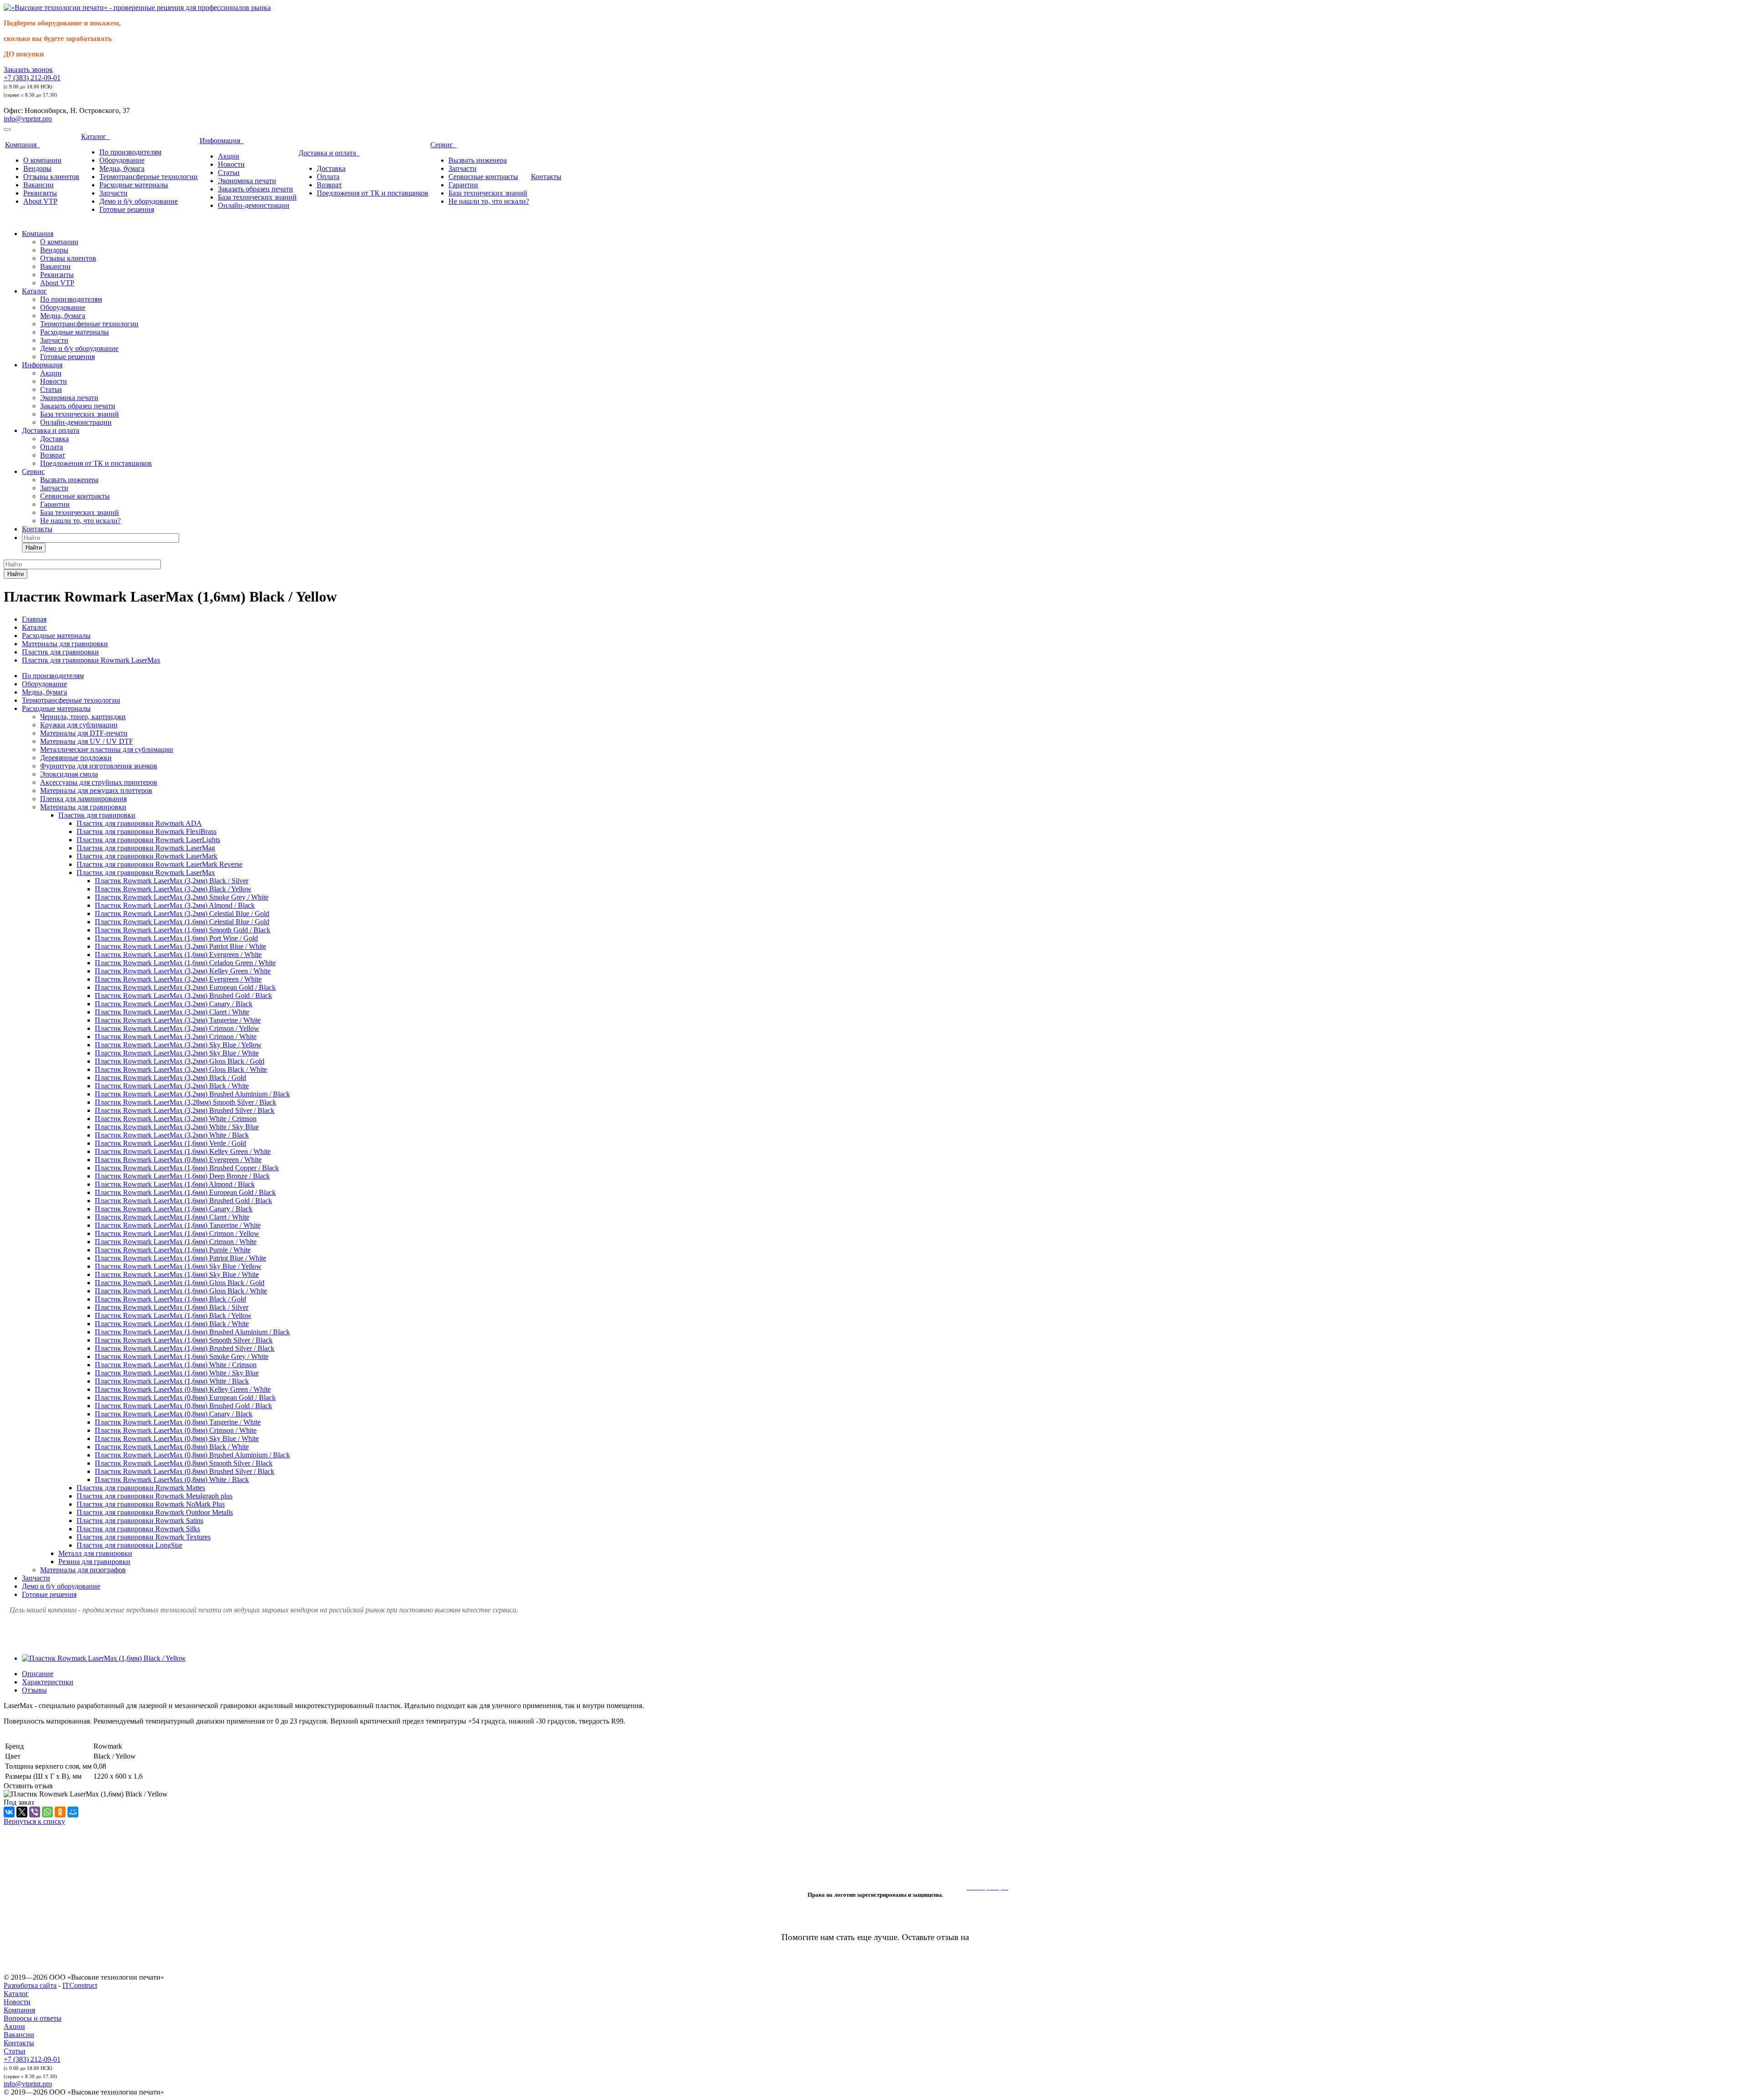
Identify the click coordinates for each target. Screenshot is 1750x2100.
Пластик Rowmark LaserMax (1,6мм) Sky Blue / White (177, 1274)
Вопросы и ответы (33, 2018)
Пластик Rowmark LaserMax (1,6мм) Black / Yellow (173, 1315)
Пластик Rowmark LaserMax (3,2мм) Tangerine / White (178, 1020)
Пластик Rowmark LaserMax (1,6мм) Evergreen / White (178, 955)
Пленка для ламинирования (83, 799)
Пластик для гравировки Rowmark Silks (138, 1529)
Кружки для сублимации (79, 725)
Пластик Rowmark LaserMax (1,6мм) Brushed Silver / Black (185, 1348)
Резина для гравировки (94, 1562)
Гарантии (463, 185)
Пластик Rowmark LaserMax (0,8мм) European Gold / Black (185, 1397)
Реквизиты (40, 193)
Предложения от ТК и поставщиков (373, 193)
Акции (229, 156)
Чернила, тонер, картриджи (83, 717)
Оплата (328, 177)
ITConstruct (80, 1985)
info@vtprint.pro (28, 119)
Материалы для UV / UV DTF (87, 741)
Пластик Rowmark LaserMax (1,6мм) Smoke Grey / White (182, 1356)
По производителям (130, 152)
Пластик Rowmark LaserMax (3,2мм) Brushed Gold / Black (183, 996)
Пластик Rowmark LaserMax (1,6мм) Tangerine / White (178, 1225)
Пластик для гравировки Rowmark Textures (144, 1537)
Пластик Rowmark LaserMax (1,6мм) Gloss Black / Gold (180, 1283)
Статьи (229, 172)
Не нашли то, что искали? (489, 201)
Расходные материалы (134, 185)
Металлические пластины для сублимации (107, 749)
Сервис (443, 145)
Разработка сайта (30, 1985)
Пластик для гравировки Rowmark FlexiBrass (147, 831)
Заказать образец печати (255, 189)
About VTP (40, 201)
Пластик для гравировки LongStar (129, 1545)
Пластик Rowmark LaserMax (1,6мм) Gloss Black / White (181, 1291)
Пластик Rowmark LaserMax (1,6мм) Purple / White (173, 1250)
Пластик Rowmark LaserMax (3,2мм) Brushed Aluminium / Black (192, 1094)
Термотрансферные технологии (149, 177)
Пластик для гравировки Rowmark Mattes (141, 1488)
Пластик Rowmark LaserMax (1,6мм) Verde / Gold (170, 1143)
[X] (22, 1812)
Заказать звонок (28, 69)
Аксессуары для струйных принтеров (99, 782)
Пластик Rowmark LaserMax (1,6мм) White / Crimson (176, 1365)
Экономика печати (247, 181)
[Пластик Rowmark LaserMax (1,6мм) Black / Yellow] (104, 1658)
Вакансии (39, 185)
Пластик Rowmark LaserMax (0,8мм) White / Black (172, 1480)
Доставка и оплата (329, 153)
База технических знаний (257, 197)
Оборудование (122, 160)
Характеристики (48, 1682)
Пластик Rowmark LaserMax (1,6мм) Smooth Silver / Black (184, 1340)
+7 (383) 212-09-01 (32, 78)
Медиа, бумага (122, 168)
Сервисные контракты (483, 177)
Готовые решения (127, 209)
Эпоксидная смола (69, 774)
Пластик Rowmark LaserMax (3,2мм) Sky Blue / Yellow (178, 1045)
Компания (23, 145)
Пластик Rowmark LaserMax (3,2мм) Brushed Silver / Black (185, 1110)
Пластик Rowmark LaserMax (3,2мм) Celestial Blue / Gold (182, 914)
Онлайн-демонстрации (254, 205)
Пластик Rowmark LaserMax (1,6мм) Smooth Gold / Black (183, 930)
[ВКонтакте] (9, 1812)
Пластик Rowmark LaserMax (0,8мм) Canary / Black (174, 1414)
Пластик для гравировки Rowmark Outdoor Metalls (155, 1512)
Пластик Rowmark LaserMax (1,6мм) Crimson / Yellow (177, 1233)
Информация (222, 141)
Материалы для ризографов (83, 1570)
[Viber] (35, 1812)
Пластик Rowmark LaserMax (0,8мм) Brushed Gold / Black (183, 1406)
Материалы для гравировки (83, 807)
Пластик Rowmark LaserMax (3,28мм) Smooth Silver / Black (185, 1102)
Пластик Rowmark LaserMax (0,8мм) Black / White (172, 1447)
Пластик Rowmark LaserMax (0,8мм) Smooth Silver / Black (184, 1463)
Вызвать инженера (478, 160)
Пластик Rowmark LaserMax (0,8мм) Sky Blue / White (177, 1439)
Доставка (331, 168)
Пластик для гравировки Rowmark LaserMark (147, 856)
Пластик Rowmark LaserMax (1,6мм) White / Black (172, 1381)
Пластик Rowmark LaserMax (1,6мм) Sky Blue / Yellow (178, 1266)
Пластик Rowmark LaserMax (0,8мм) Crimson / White (176, 1430)
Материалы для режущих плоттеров (96, 790)
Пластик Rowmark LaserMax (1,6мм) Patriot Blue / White (180, 1258)
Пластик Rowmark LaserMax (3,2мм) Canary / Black (174, 1004)
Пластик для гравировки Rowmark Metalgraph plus (154, 1496)
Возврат (329, 185)
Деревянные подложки (76, 758)
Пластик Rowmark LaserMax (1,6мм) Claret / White (172, 1217)
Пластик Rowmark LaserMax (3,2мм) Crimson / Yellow (177, 1028)
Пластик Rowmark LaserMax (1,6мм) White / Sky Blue (177, 1373)
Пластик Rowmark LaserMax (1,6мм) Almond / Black (175, 1184)
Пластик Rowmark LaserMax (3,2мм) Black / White (172, 1086)
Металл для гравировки (95, 1553)
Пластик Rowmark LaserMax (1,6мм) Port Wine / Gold (176, 938)
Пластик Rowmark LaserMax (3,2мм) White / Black (172, 1135)
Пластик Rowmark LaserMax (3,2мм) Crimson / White (176, 1037)
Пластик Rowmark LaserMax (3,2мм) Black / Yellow (173, 889)
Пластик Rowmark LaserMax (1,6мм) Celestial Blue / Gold (182, 922)
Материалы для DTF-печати (84, 733)
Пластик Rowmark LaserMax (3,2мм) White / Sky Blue (177, 1127)
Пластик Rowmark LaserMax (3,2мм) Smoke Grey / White (182, 897)
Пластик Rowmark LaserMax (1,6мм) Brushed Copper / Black (187, 1168)
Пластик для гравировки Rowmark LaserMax (146, 872)
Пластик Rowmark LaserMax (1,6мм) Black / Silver (172, 1307)
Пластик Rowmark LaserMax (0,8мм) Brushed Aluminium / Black (192, 1455)
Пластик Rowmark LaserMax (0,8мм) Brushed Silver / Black (185, 1471)
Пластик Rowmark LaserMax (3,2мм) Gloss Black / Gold (180, 1061)
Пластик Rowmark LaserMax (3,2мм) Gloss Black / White (181, 1069)
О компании (42, 160)
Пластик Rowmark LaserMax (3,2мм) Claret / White (172, 1012)
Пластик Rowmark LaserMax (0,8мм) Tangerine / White (178, 1422)
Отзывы (34, 1690)
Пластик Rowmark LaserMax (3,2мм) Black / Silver (172, 881)
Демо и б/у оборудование (139, 201)
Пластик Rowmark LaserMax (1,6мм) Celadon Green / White (185, 963)
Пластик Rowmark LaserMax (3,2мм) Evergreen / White (178, 979)
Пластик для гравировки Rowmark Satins (140, 1521)
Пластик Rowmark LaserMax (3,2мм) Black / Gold (170, 1078)
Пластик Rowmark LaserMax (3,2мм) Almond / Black (175, 905)
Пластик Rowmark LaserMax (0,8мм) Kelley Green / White (183, 1389)
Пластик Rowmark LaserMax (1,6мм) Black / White (172, 1324)
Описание (38, 1674)
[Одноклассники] (60, 1812)
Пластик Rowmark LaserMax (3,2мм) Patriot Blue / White (180, 946)
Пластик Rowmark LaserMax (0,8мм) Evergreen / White (178, 1160)
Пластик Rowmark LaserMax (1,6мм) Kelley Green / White (183, 1151)
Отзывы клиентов (51, 177)
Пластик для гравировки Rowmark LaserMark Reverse (160, 864)
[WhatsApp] (47, 1812)
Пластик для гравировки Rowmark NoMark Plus (151, 1504)
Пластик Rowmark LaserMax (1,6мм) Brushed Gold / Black (183, 1201)
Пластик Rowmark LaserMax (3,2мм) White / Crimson (176, 1119)
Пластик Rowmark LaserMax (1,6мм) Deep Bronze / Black (182, 1176)
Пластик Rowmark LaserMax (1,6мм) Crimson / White (176, 1242)
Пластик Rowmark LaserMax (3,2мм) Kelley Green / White (183, 971)
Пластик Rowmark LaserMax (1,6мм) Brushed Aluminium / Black (192, 1332)
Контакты (546, 177)
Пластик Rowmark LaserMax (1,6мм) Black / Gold (170, 1299)
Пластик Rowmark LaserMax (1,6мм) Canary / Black (174, 1209)
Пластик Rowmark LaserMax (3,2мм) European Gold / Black (185, 987)
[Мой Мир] (73, 1812)
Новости (231, 164)
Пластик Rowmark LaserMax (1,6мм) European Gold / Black (185, 1192)
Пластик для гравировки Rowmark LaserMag (146, 848)
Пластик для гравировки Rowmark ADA (139, 823)
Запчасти (113, 193)
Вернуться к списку (34, 1821)
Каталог (95, 136)
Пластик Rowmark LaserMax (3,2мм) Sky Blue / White (177, 1053)
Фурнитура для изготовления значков (99, 766)
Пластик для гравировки (97, 815)
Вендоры (37, 168)
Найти (34, 548)
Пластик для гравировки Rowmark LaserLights (148, 840)
